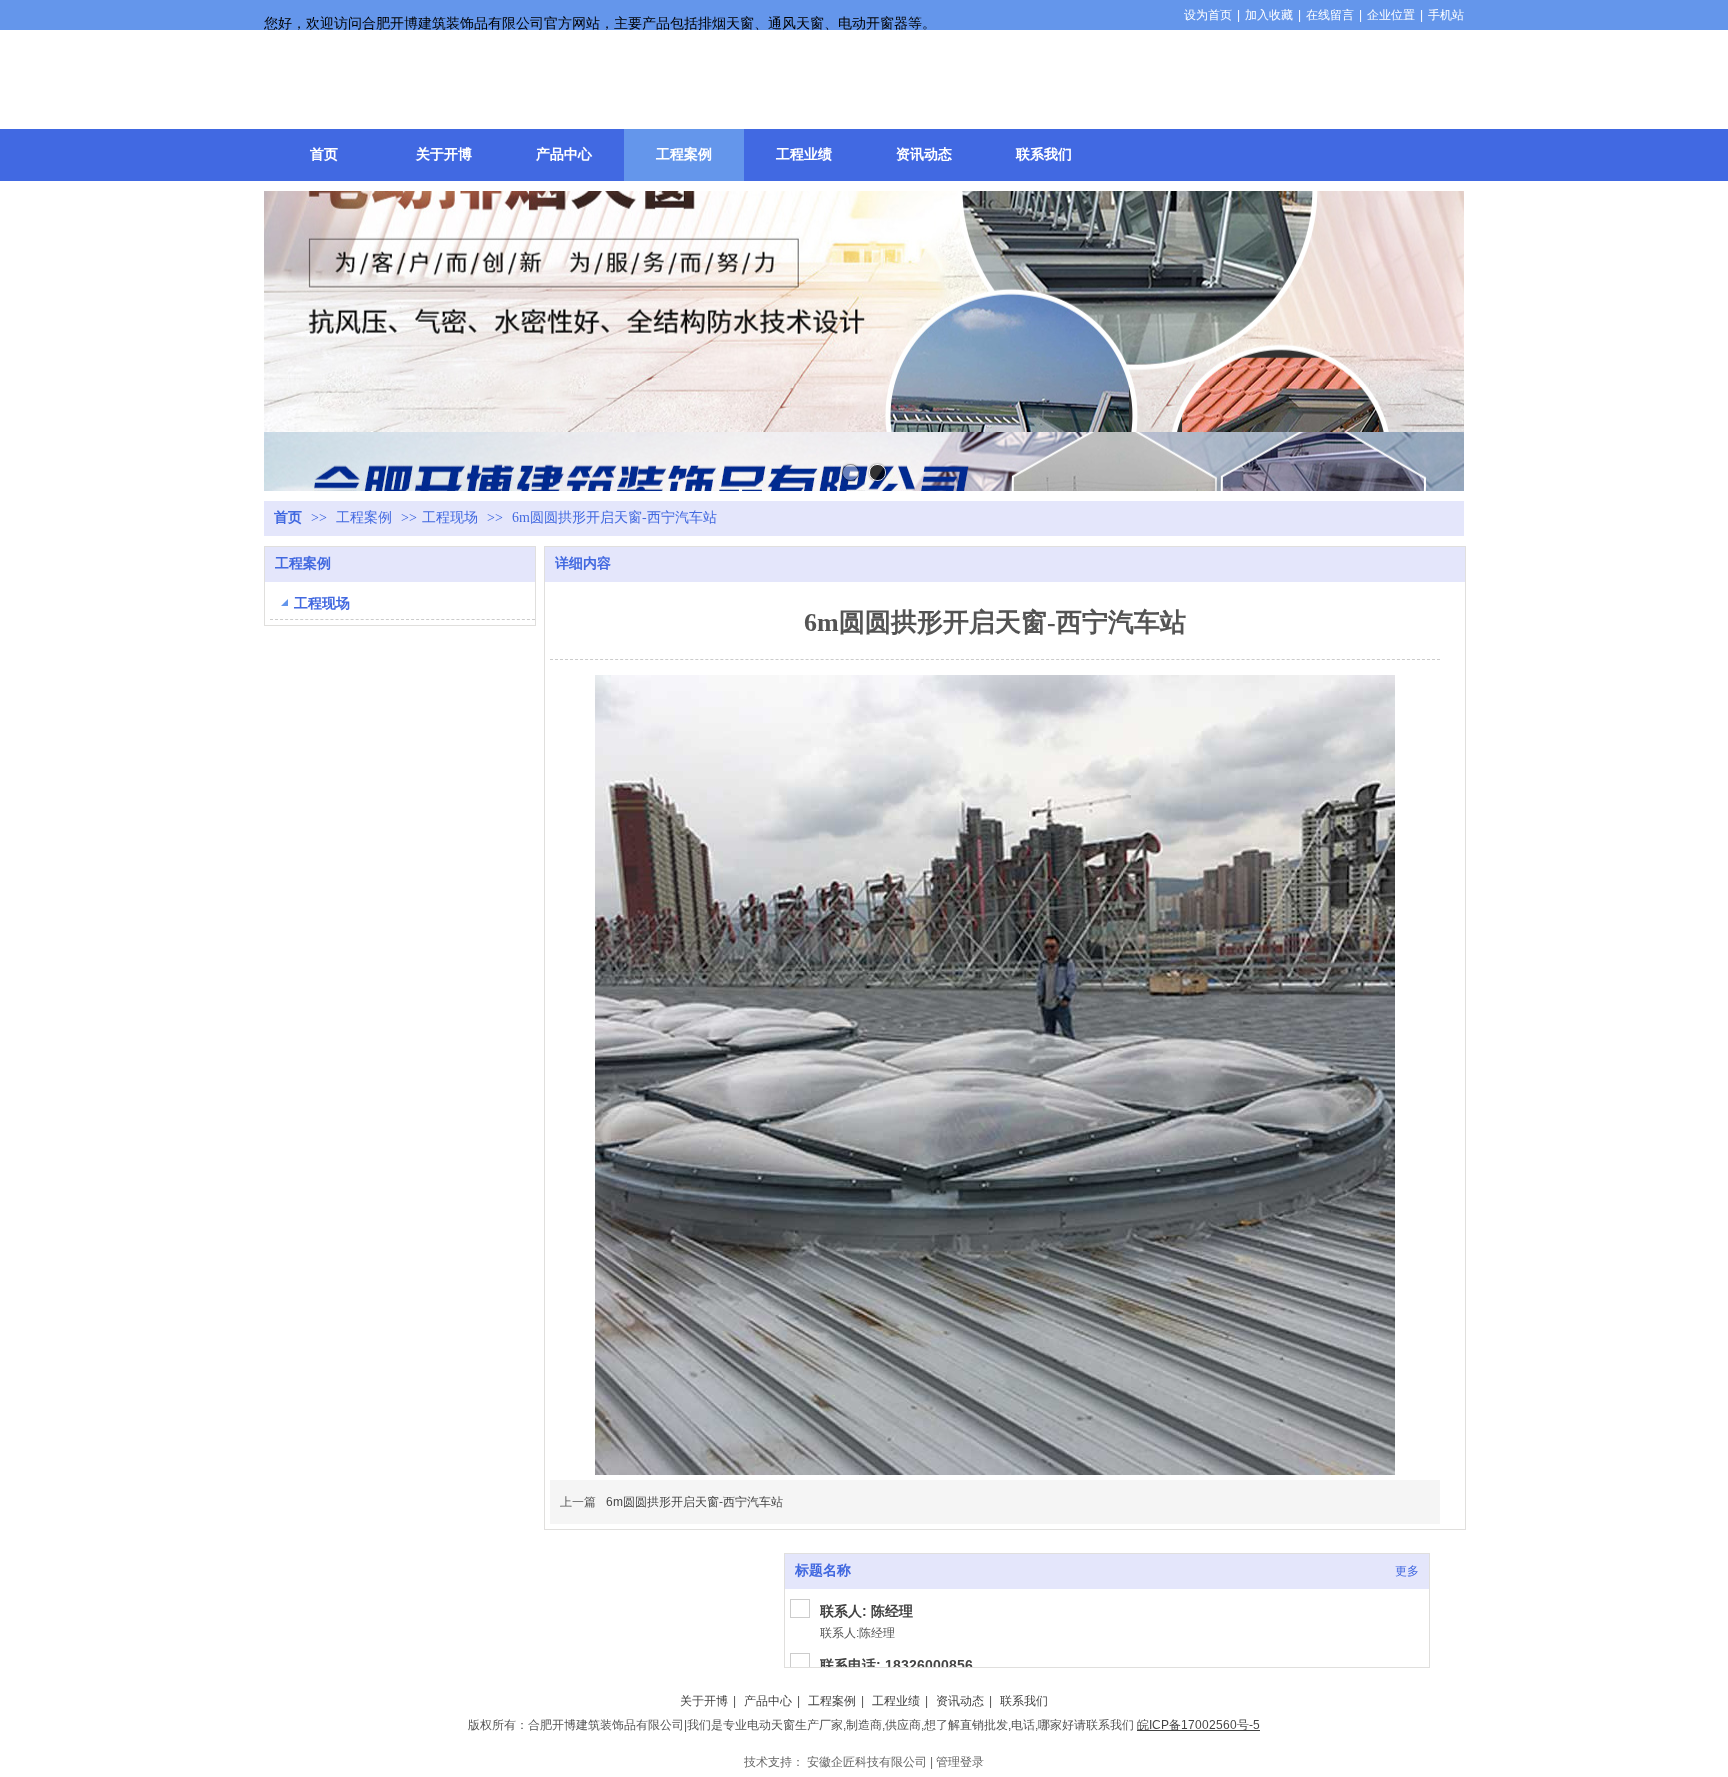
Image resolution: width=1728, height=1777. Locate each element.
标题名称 (823, 1570)
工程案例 (366, 517)
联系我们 (1024, 1701)
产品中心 (768, 1701)
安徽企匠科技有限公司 (867, 1762)
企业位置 (1391, 15)
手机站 (1446, 15)
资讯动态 (960, 1701)
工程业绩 (896, 1701)
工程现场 (450, 517)
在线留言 (1330, 15)
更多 (1407, 1571)
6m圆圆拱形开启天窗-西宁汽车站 (694, 1502)
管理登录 (960, 1762)
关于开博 (704, 1701)
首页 (288, 517)
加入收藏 (1269, 15)
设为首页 (1208, 15)
